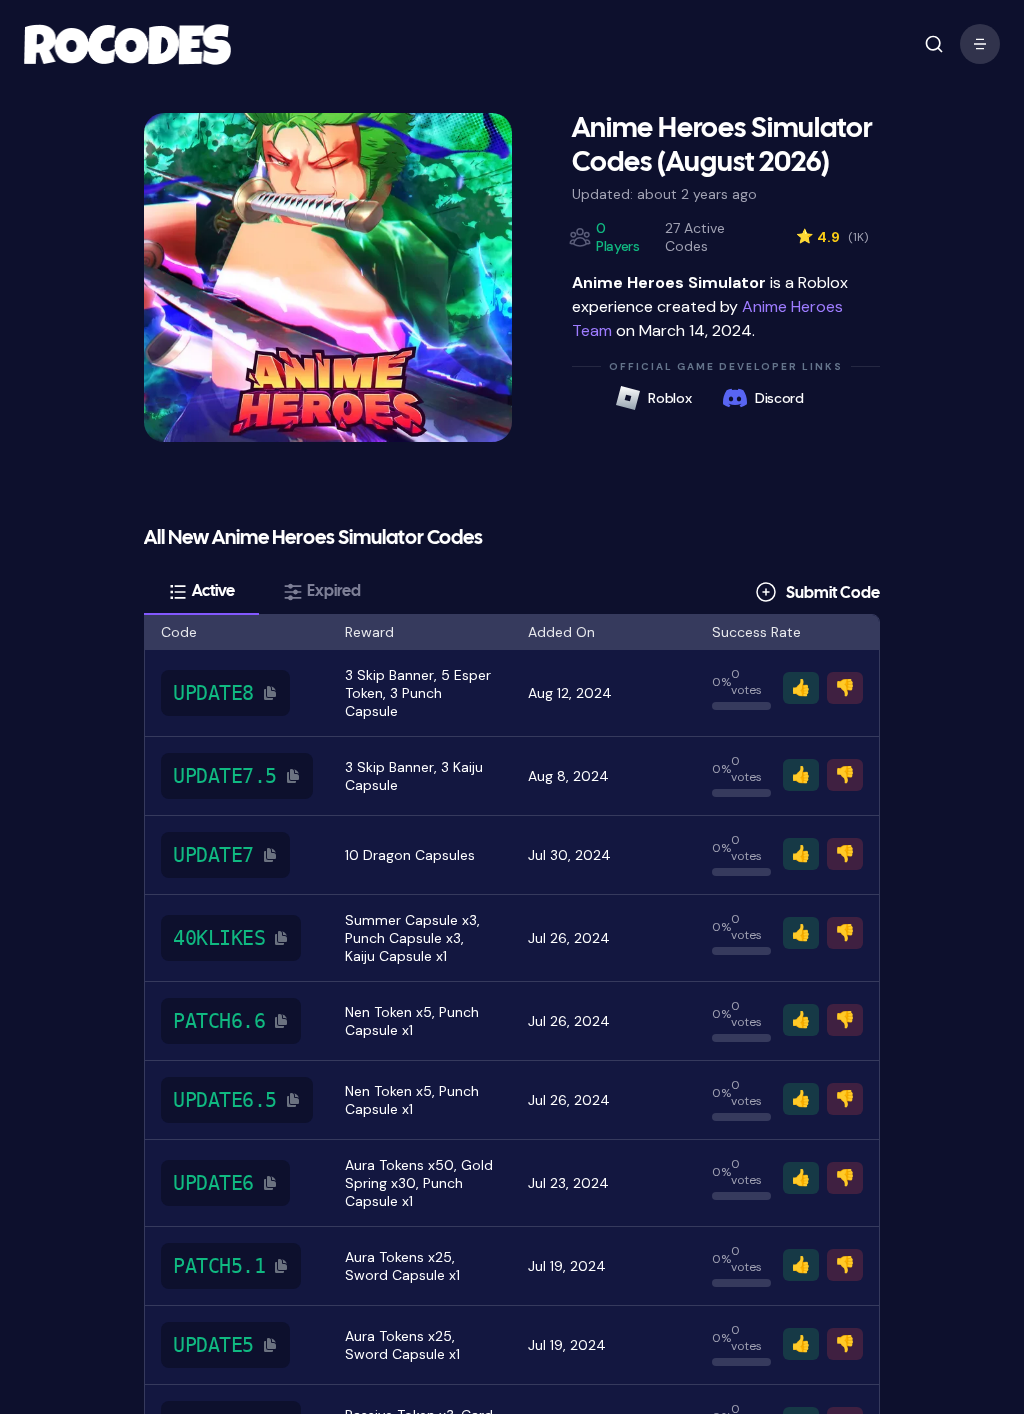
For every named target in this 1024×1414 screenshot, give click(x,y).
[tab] (201, 592)
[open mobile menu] (934, 44)
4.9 (832, 237)
